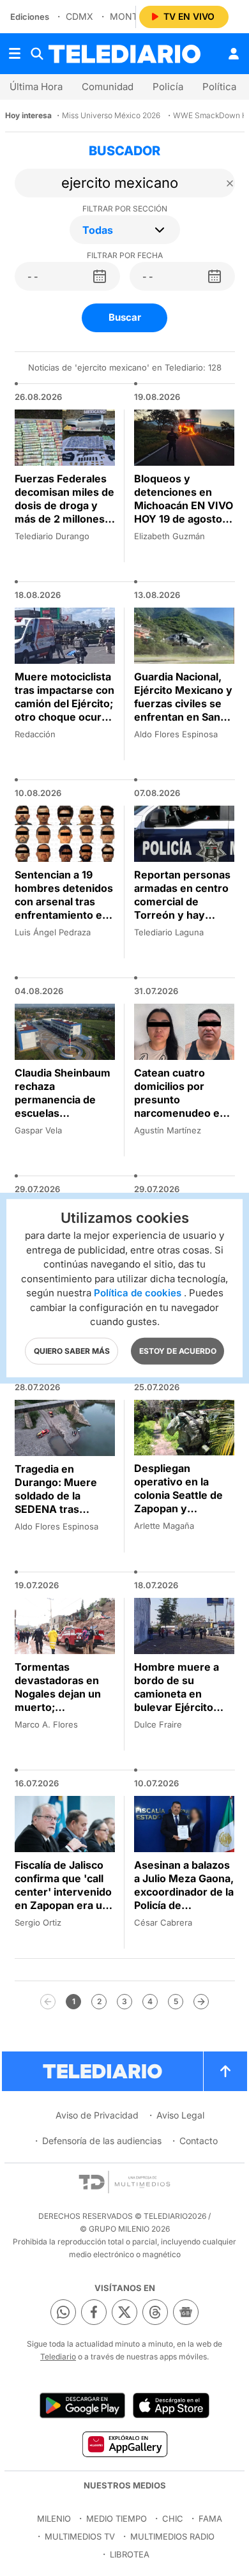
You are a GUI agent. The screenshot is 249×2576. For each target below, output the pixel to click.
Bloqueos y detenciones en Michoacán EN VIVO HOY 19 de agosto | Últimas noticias (184, 505)
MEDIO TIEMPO (117, 2518)
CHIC (173, 2518)
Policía (168, 87)
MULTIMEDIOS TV (80, 2536)
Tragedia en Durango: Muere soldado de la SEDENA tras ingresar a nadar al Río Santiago (61, 1502)
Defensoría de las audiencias (102, 2141)
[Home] (124, 54)
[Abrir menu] (15, 54)
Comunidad (108, 87)
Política (219, 87)
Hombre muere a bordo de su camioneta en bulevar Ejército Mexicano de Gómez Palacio (177, 1700)
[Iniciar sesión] (234, 54)
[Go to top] (225, 2071)
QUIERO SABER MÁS (72, 1350)
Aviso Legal (180, 2115)
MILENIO (54, 2518)
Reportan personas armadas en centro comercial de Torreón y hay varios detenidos (182, 901)
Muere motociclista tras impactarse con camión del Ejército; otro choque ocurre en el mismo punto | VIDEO (64, 710)
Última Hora (36, 87)
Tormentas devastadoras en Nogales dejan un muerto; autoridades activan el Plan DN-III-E (64, 1700)
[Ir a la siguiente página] (201, 2002)
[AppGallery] (124, 2444)
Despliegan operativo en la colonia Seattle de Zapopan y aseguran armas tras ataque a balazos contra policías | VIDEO (178, 1515)
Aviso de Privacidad (97, 2115)
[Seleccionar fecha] (100, 277)
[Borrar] (230, 183)
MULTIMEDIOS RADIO (172, 2536)
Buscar (125, 317)
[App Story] (171, 2405)
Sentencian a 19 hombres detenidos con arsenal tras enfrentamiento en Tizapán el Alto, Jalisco (64, 908)
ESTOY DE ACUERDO (178, 1350)
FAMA (210, 2518)
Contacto (199, 2141)
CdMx (79, 16)
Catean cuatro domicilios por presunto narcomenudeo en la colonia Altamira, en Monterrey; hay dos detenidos (181, 1113)
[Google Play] (82, 2405)
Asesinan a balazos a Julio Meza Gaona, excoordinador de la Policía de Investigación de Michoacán (184, 1898)
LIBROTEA (130, 2554)
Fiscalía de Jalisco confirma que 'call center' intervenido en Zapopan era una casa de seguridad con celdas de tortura (64, 1905)
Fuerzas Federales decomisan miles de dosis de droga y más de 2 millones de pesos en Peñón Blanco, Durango (64, 512)
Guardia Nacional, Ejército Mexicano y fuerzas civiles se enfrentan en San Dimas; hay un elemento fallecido (183, 710)
